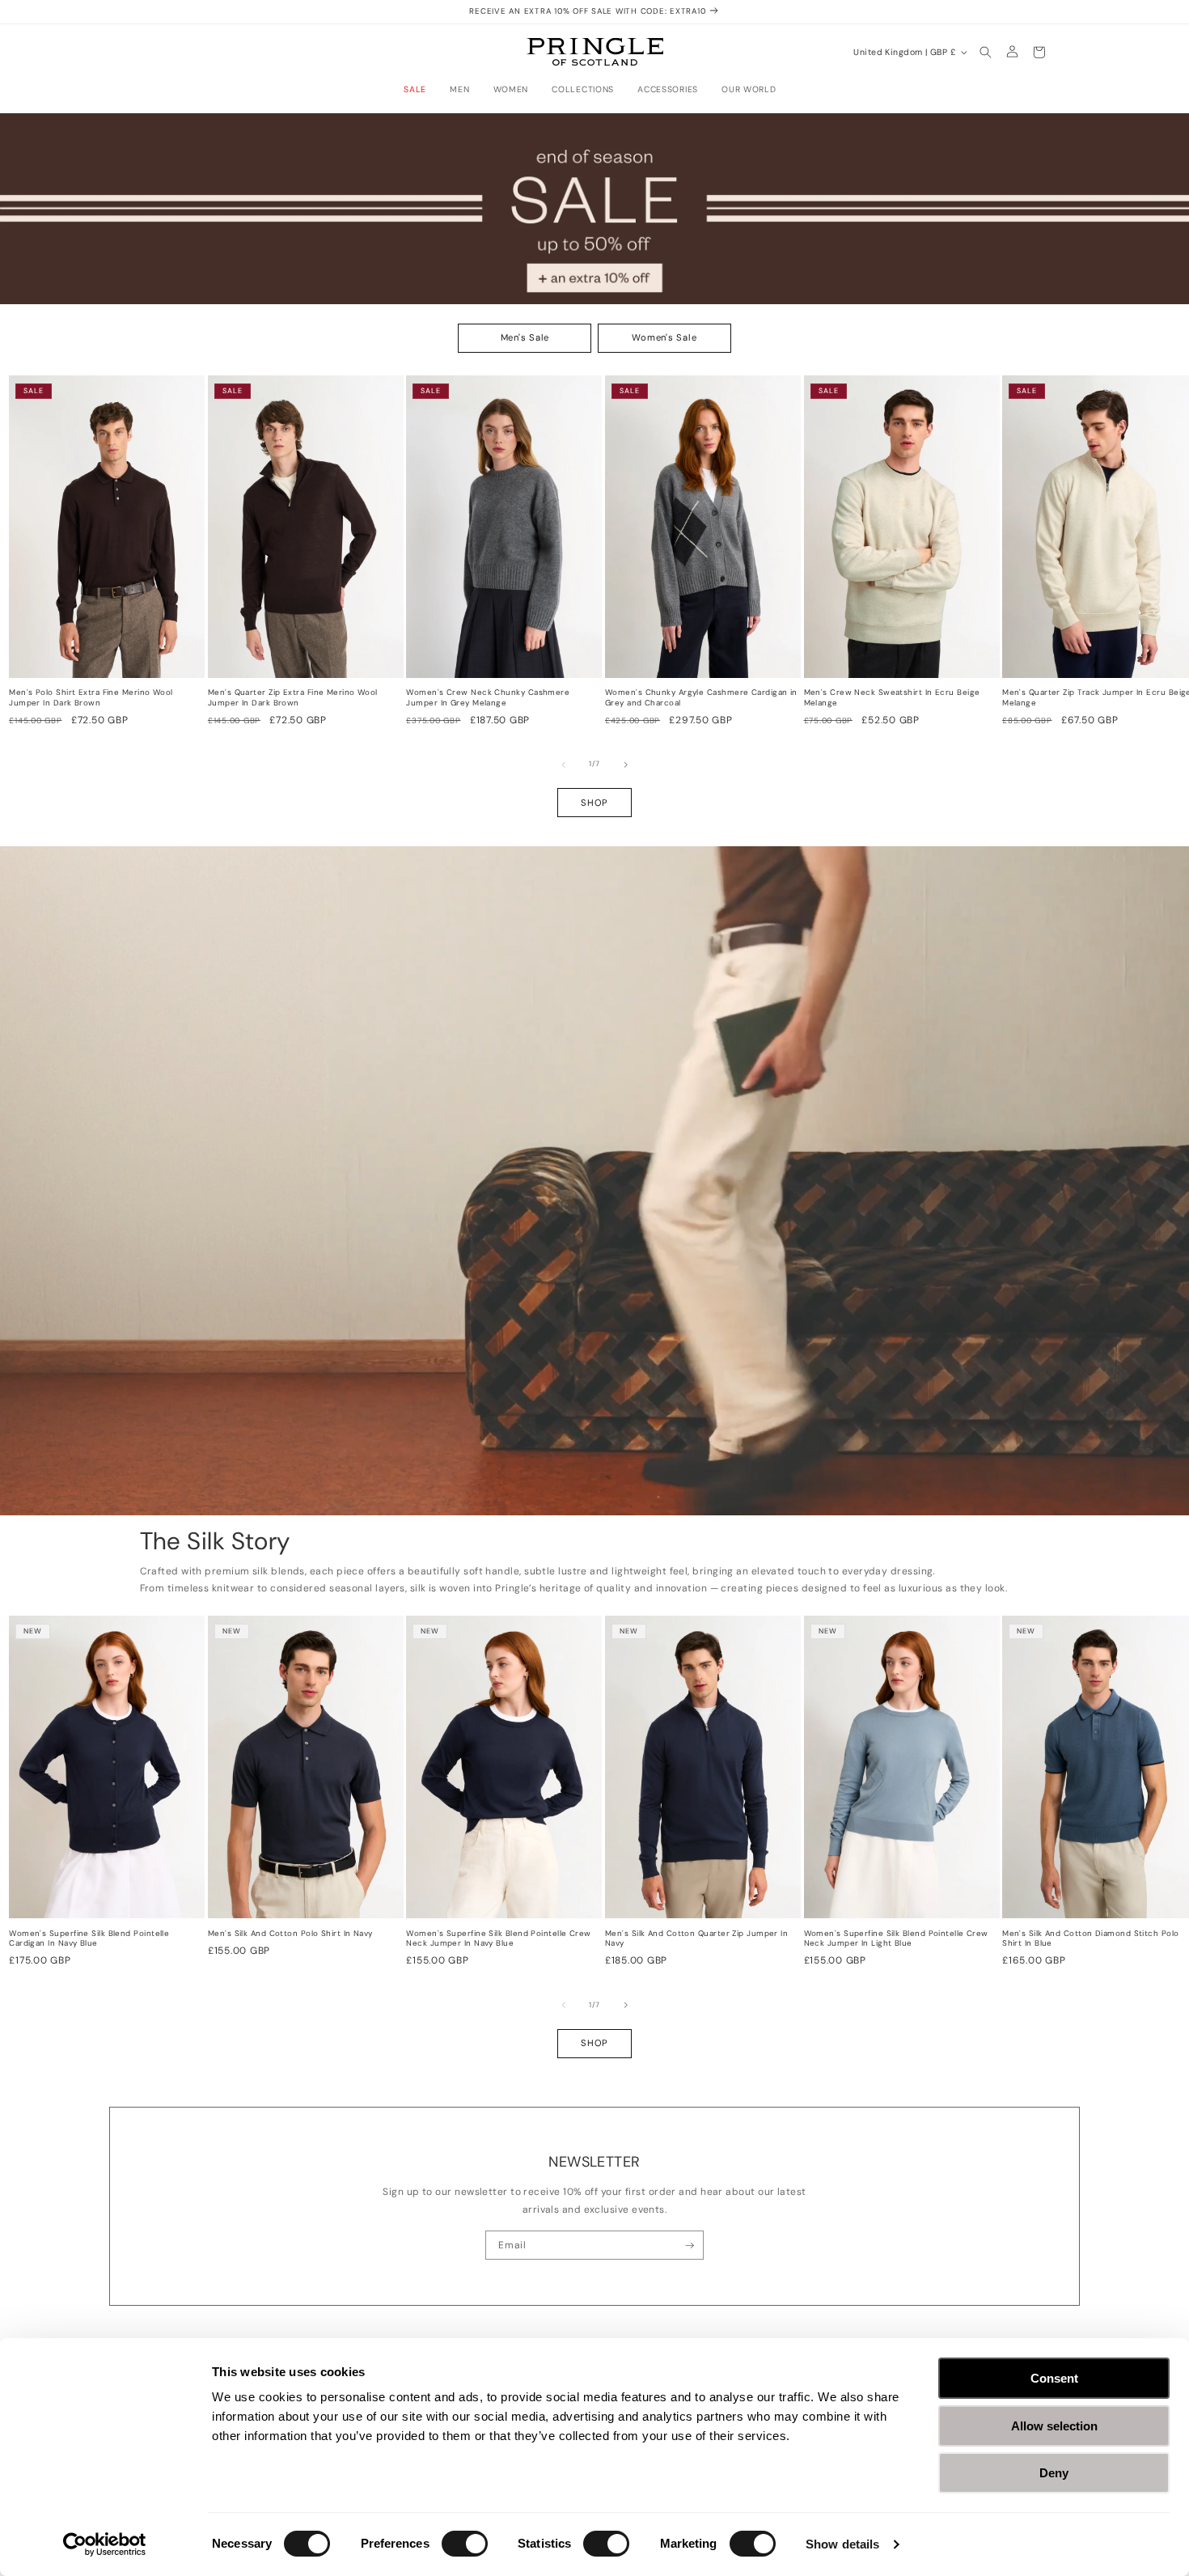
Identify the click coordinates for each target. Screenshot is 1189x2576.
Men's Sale (525, 338)
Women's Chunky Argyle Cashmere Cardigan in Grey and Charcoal (701, 698)
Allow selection (1054, 2426)
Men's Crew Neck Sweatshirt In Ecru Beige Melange (892, 698)
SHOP (594, 803)
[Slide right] (626, 765)
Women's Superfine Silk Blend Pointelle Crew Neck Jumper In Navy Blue (498, 1939)
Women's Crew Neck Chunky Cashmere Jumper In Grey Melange (488, 698)
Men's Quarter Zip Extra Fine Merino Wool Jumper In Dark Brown (293, 698)
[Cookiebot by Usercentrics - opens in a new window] (105, 2544)
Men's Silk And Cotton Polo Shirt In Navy (290, 1934)
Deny (1054, 2473)
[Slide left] (564, 765)
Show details (842, 2544)
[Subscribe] (690, 2245)
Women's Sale (664, 338)
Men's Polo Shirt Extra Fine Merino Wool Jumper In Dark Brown (91, 698)
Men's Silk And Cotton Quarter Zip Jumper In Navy (696, 1939)
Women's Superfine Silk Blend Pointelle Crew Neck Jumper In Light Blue (896, 1939)
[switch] (465, 2544)
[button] (419, 90)
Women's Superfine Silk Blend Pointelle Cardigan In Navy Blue (89, 1939)
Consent (1054, 2378)
